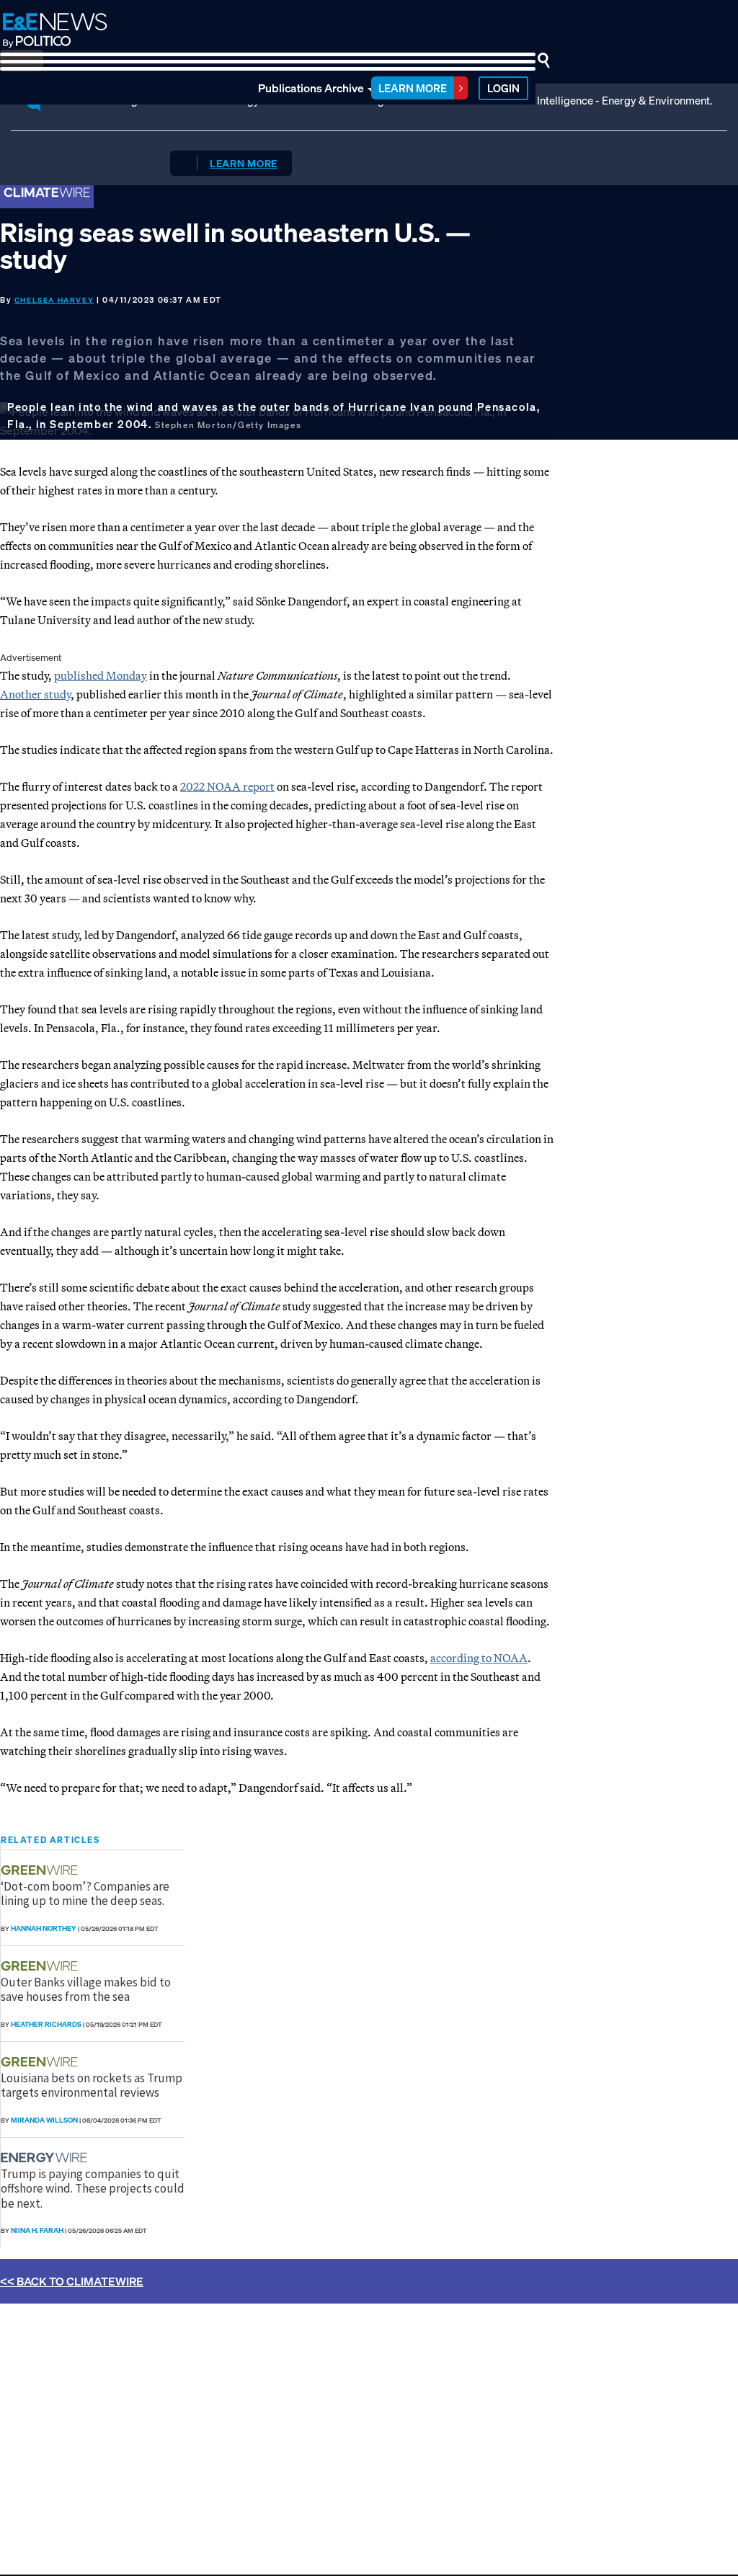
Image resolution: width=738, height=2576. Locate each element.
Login (503, 88)
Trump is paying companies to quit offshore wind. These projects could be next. (93, 2189)
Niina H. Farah (37, 2230)
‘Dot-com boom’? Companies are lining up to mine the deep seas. (85, 1893)
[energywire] (46, 2158)
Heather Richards (46, 2024)
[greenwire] (41, 1870)
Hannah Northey (44, 1928)
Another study (35, 694)
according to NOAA (479, 1658)
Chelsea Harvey (54, 300)
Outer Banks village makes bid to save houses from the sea (86, 1989)
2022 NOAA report (227, 786)
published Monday (101, 675)
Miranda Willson (44, 2120)
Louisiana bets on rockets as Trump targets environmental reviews (92, 2085)
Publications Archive (311, 88)
